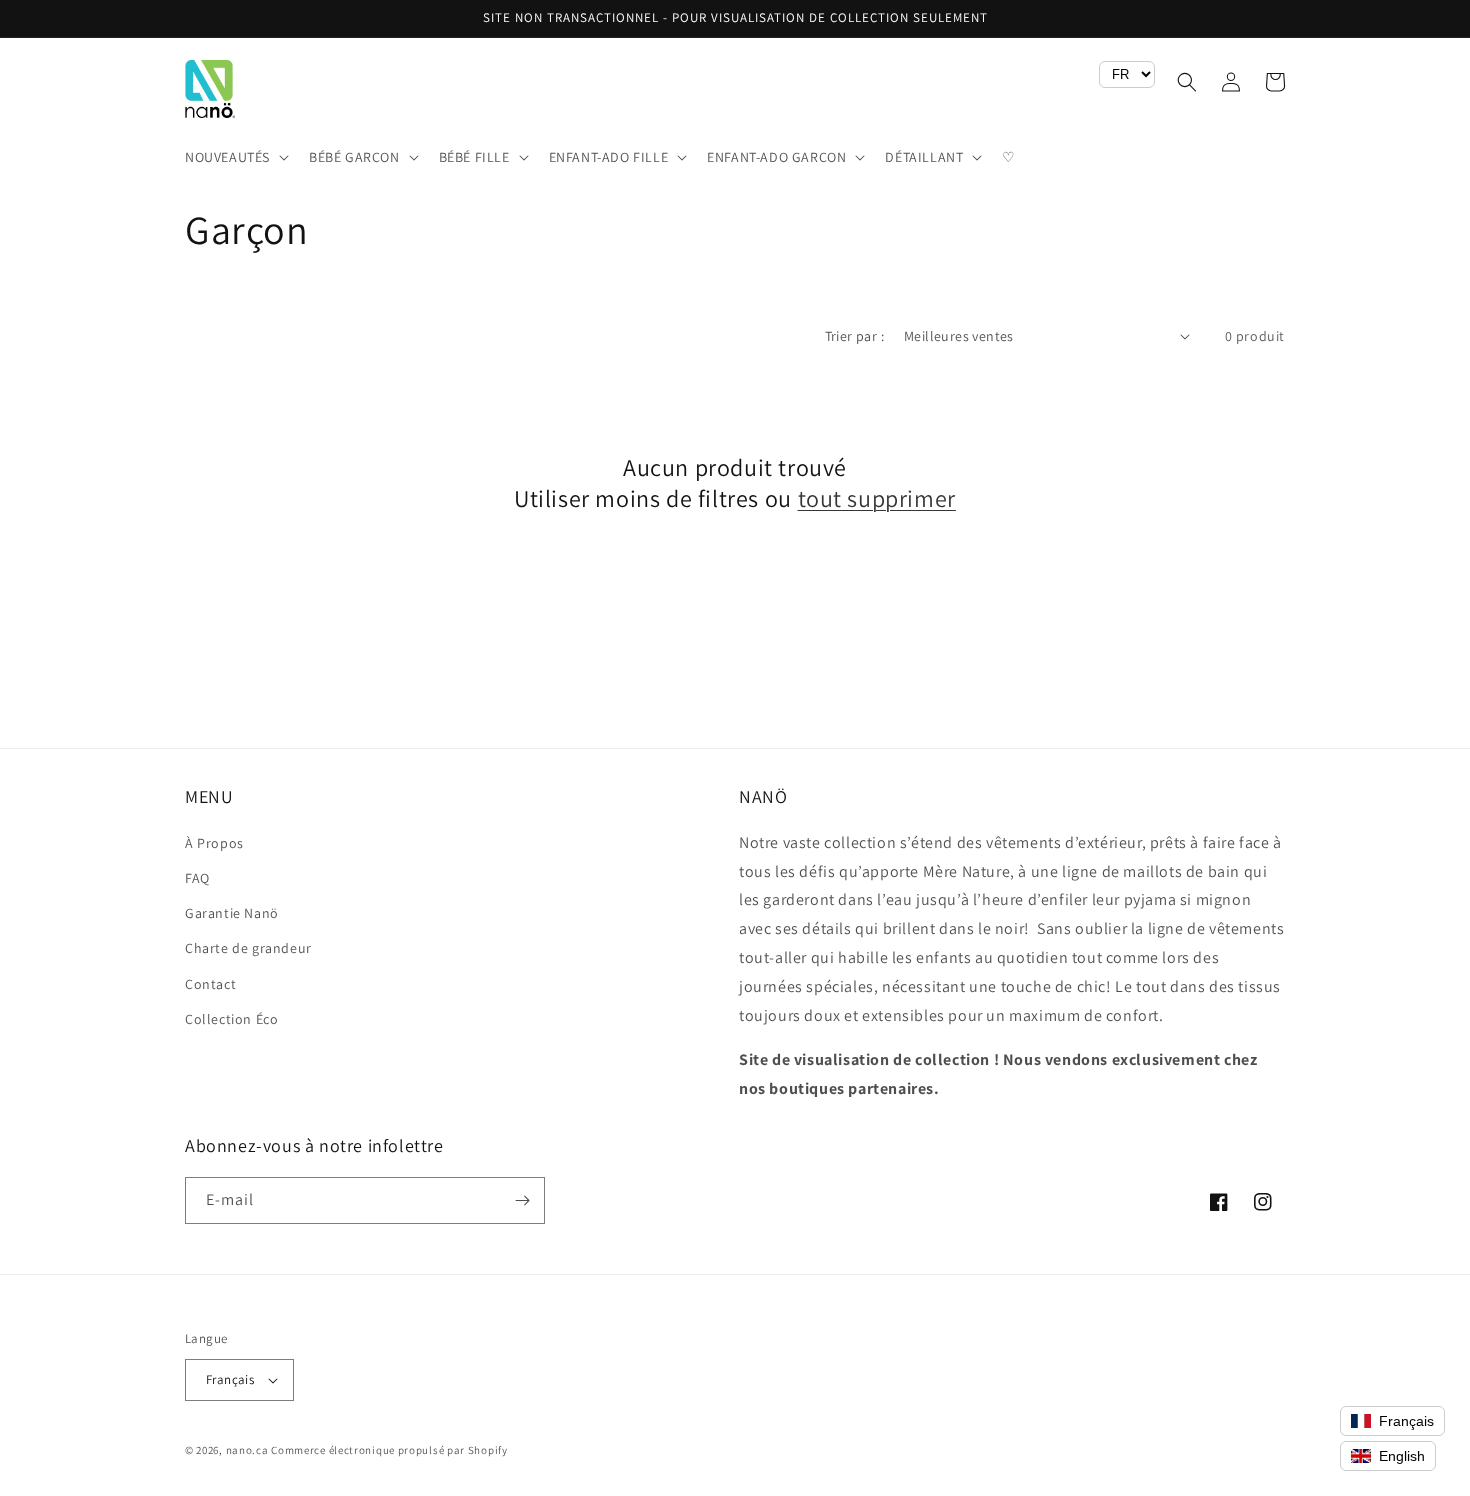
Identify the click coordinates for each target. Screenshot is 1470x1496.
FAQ (197, 878)
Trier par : (854, 336)
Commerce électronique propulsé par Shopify (389, 1450)
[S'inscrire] (522, 1200)
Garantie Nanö (232, 913)
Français (230, 1379)
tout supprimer (877, 498)
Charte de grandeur (248, 948)
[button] (235, 157)
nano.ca (247, 1450)
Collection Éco (231, 1019)
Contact (210, 984)
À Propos (214, 843)
